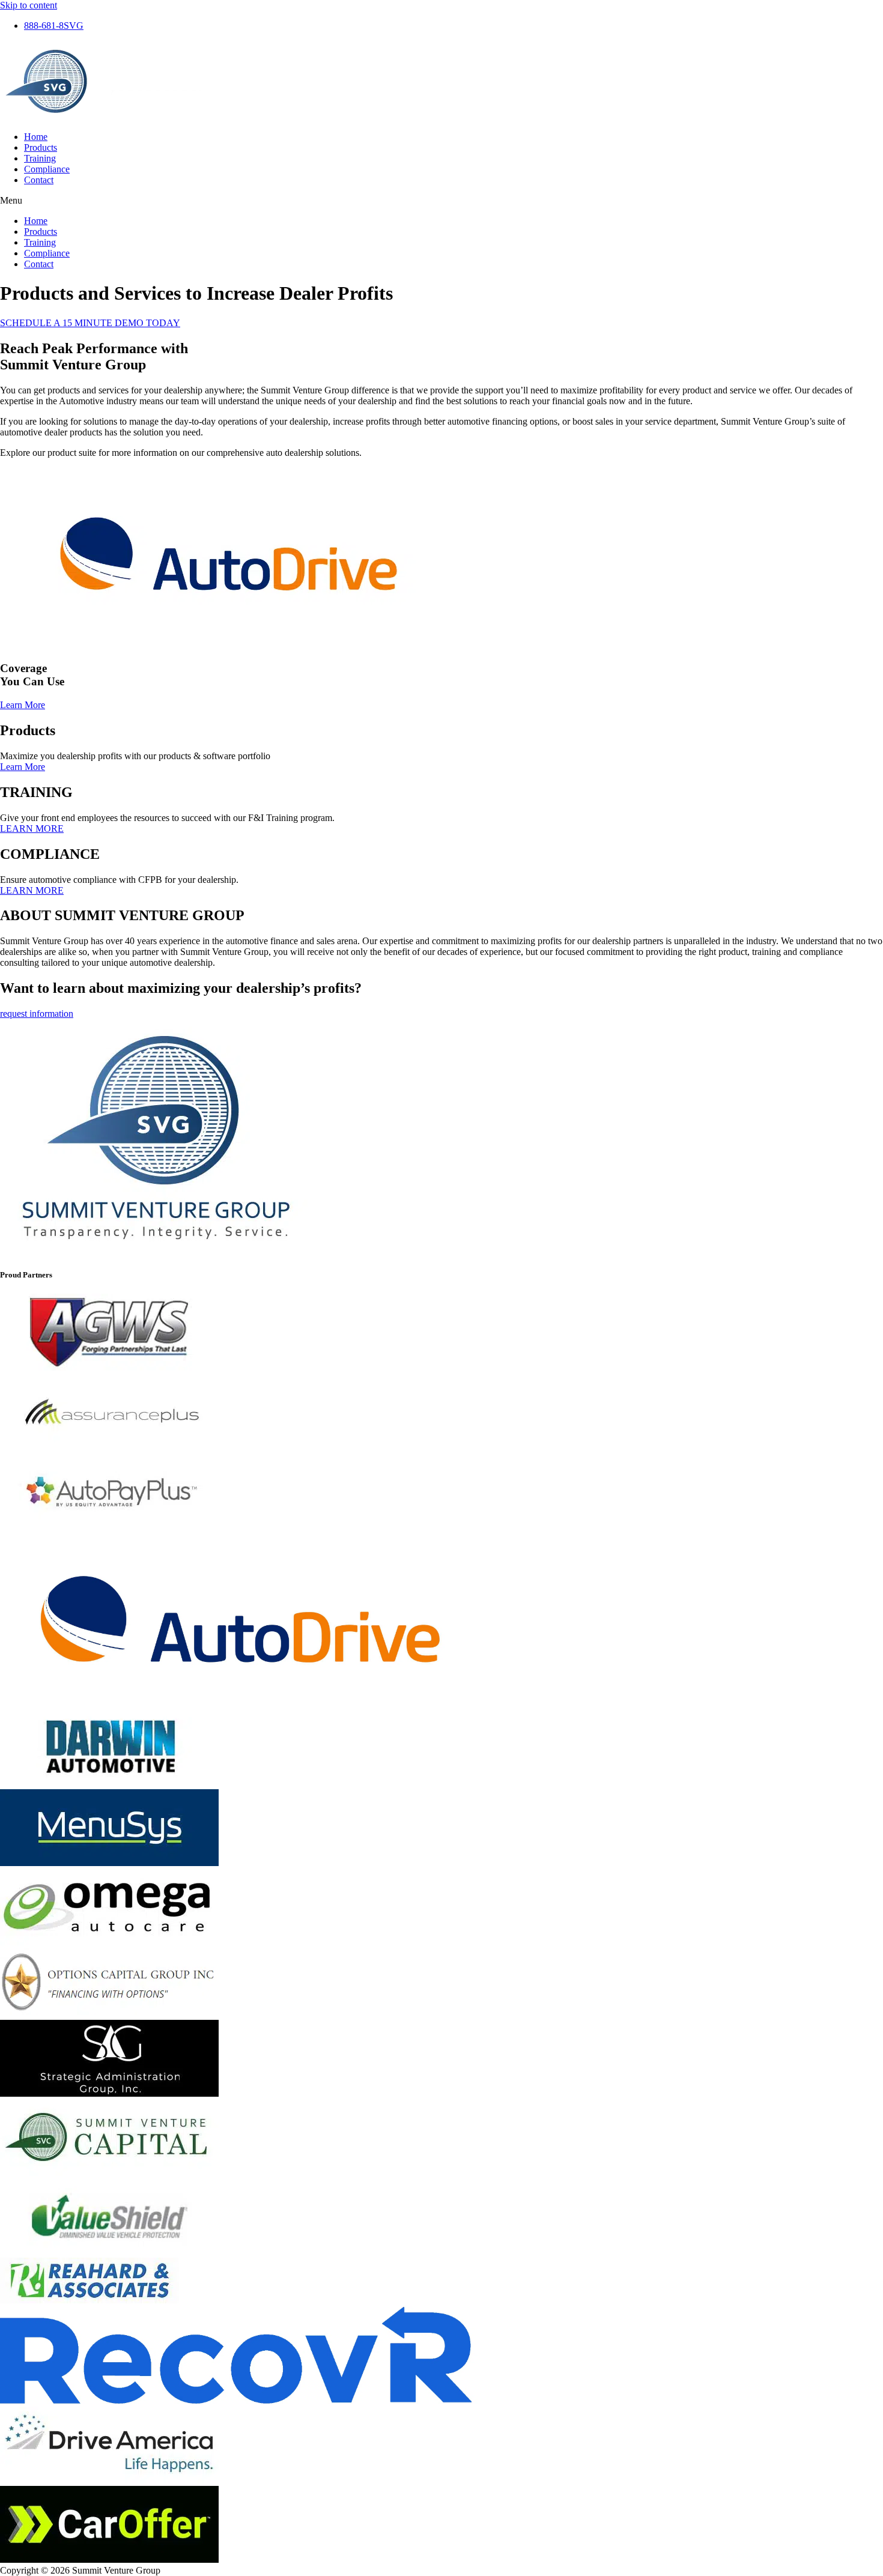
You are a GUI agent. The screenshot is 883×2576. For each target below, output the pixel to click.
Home (36, 137)
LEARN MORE (32, 829)
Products (41, 147)
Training (40, 158)
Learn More (23, 767)
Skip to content (29, 5)
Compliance (47, 169)
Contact (39, 180)
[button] (441, 201)
